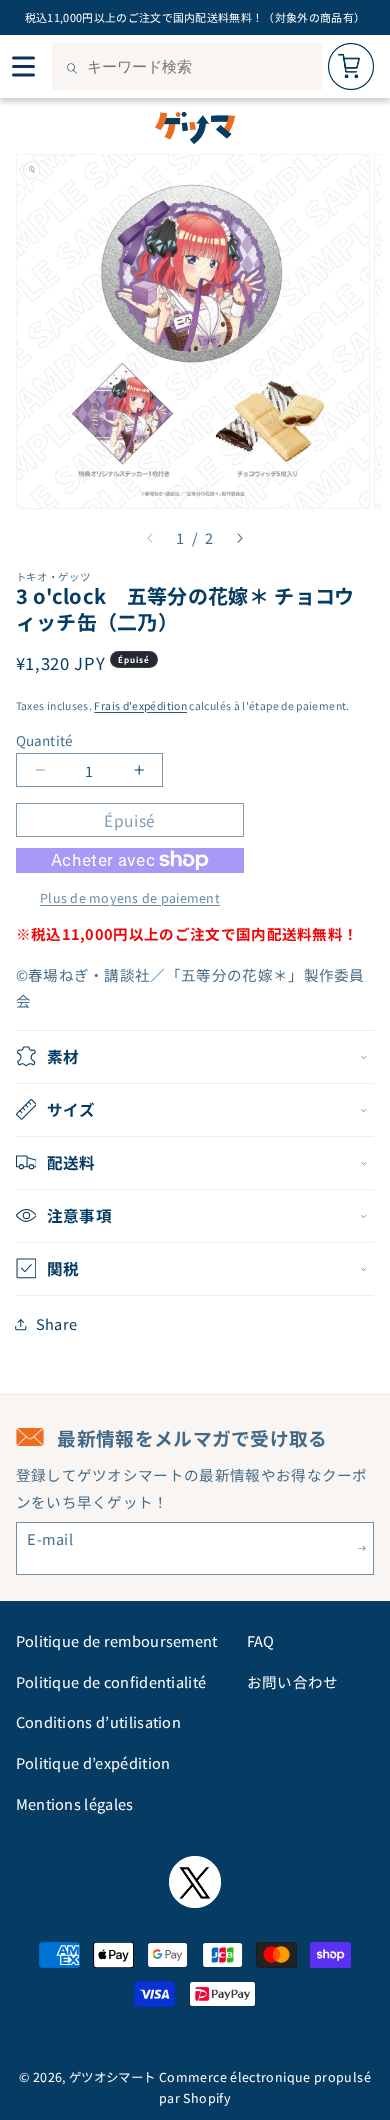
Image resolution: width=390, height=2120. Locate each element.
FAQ (261, 1640)
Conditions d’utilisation (99, 1721)
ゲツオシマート (112, 2077)
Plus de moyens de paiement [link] (130, 898)
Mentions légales (75, 1803)
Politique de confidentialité (111, 1681)
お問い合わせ (293, 1681)
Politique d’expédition (93, 1762)
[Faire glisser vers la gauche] (150, 538)
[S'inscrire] (362, 1548)
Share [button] (57, 1323)
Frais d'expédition (140, 705)
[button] (195, 1057)
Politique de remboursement (117, 1640)
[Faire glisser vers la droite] (240, 538)
